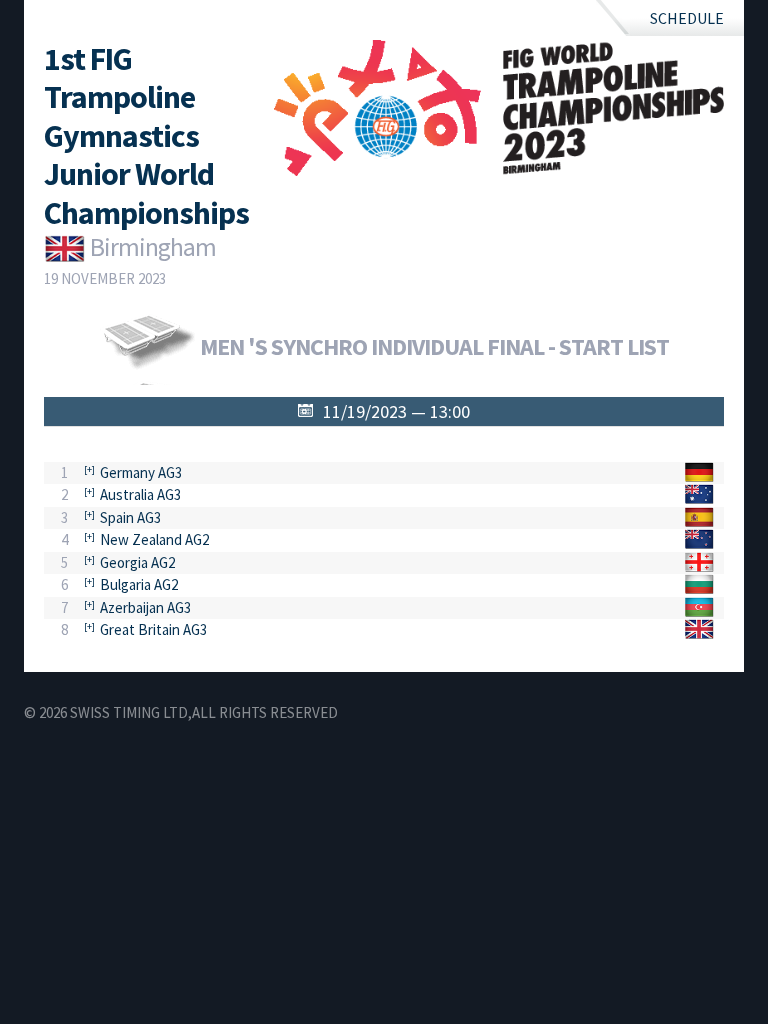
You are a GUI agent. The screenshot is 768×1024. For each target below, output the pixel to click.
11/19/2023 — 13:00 (396, 411)
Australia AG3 (140, 494)
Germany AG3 (141, 472)
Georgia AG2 (137, 562)
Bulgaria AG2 (139, 584)
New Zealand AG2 (154, 539)
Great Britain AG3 (153, 629)
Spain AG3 (130, 517)
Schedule (687, 18)
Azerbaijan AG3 (145, 607)
